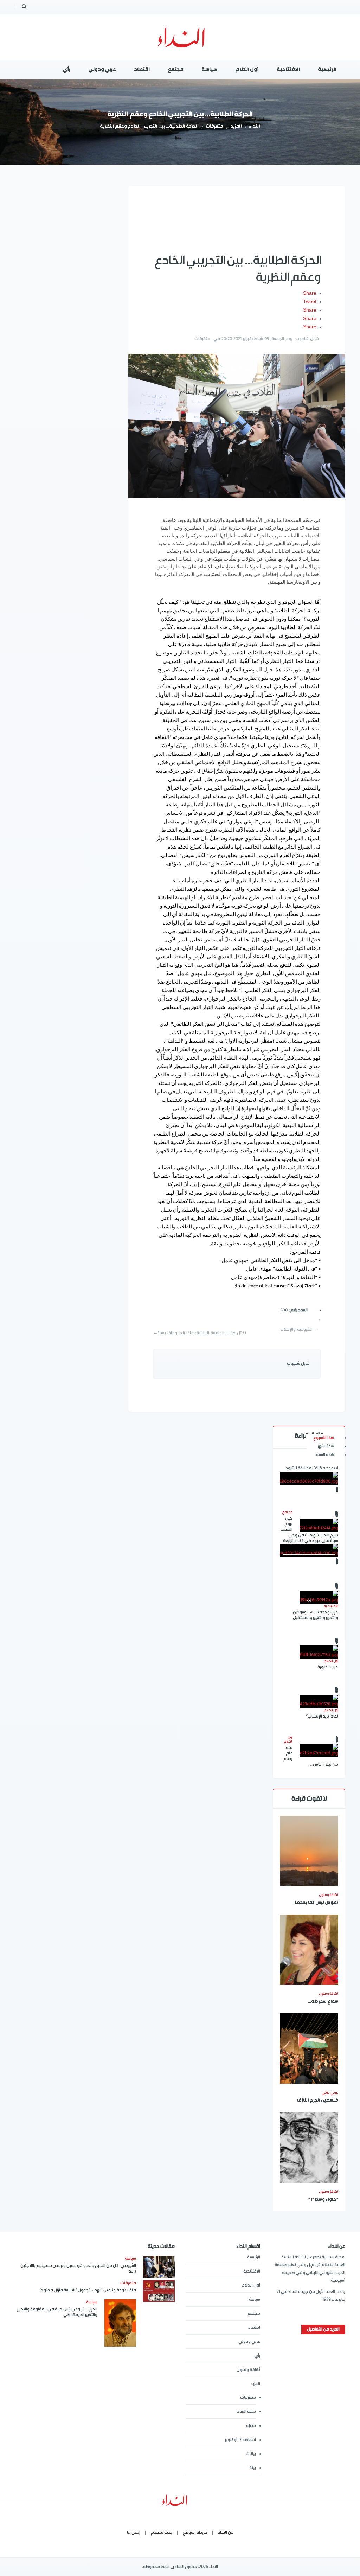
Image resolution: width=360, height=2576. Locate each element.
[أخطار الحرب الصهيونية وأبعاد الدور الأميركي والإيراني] (309, 1479)
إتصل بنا (134, 2533)
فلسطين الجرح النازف (317, 2101)
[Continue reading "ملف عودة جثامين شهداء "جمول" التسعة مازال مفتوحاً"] (159, 2291)
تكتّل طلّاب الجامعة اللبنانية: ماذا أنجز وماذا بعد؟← (200, 1333)
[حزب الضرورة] (319, 1652)
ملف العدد (246, 2412)
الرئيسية (254, 2257)
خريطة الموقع (195, 2533)
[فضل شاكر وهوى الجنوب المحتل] (309, 1551)
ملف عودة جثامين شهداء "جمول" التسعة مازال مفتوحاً (88, 2290)
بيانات (251, 2454)
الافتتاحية (252, 2271)
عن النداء (226, 2533)
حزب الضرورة (328, 1667)
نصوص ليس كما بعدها (316, 1903)
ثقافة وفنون (329, 1895)
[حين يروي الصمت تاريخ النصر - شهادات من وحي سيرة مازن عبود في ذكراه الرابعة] (319, 1526)
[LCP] (180, 38)
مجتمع (254, 2313)
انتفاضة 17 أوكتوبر (240, 2440)
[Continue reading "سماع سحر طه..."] (309, 1950)
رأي (257, 2356)
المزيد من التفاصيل (323, 2329)
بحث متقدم (162, 2533)
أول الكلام (251, 2285)
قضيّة (251, 2426)
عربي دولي (330, 2092)
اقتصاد (254, 2328)
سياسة (255, 2299)
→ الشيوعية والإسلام (300, 1329)
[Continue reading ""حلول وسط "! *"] (309, 2148)
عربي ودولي (249, 2342)
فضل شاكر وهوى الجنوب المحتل (309, 1609)
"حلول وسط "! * (323, 2200)
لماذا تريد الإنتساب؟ (322, 1716)
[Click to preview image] (237, 426)
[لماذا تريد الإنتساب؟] (319, 1701)
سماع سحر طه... (323, 2002)
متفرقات (214, 127)
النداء (255, 127)
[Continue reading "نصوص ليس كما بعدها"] (309, 1851)
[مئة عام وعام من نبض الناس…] (319, 1751)
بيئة (253, 2468)
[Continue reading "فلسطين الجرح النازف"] (309, 2048)
